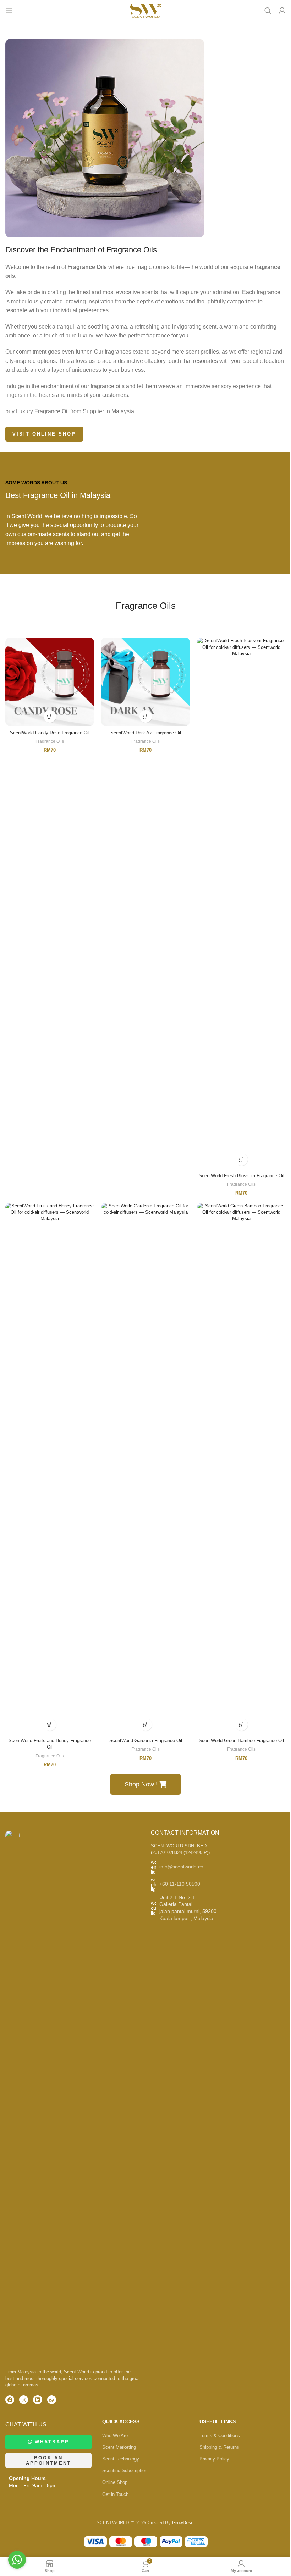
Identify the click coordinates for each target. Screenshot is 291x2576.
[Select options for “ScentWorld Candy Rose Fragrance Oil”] (50, 716)
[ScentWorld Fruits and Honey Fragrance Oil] (50, 1469)
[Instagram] (24, 2400)
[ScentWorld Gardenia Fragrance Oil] (145, 1469)
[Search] (268, 11)
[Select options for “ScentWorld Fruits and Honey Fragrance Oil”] (50, 1725)
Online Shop (115, 2482)
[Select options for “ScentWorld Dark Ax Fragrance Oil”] (146, 716)
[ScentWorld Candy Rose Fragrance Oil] (50, 682)
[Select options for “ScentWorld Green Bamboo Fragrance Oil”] (241, 1725)
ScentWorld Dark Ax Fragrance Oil (146, 733)
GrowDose (183, 2523)
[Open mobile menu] (9, 11)
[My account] (282, 11)
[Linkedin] (37, 2400)
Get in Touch (115, 2494)
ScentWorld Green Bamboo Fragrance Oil (241, 1741)
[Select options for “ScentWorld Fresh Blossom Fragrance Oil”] (241, 1159)
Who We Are (115, 2435)
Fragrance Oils (50, 741)
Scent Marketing (119, 2447)
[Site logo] (145, 10)
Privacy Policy (214, 2459)
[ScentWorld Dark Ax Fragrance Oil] (145, 682)
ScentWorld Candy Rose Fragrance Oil (50, 733)
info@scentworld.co (181, 1867)
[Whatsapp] (52, 2400)
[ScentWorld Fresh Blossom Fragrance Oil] (241, 903)
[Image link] (12, 2096)
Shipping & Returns (219, 2447)
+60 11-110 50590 (180, 1884)
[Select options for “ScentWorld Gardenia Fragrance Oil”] (146, 1725)
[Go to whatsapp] (17, 2560)
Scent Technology (121, 2459)
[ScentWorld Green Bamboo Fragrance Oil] (241, 1469)
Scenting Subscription (125, 2471)
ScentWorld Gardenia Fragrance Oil (146, 1741)
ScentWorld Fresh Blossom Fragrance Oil (241, 1176)
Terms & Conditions (220, 2435)
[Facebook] (10, 2400)
